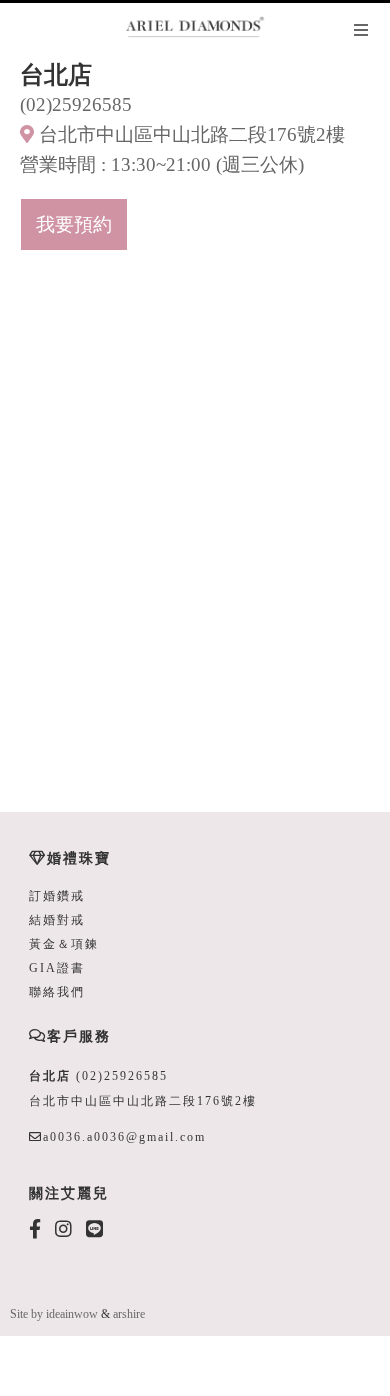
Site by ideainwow (54, 1314)
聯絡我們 (57, 992)
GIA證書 (57, 968)
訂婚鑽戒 (57, 896)
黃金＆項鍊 (64, 944)
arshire (129, 1314)
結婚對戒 (57, 920)
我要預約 (74, 224)
